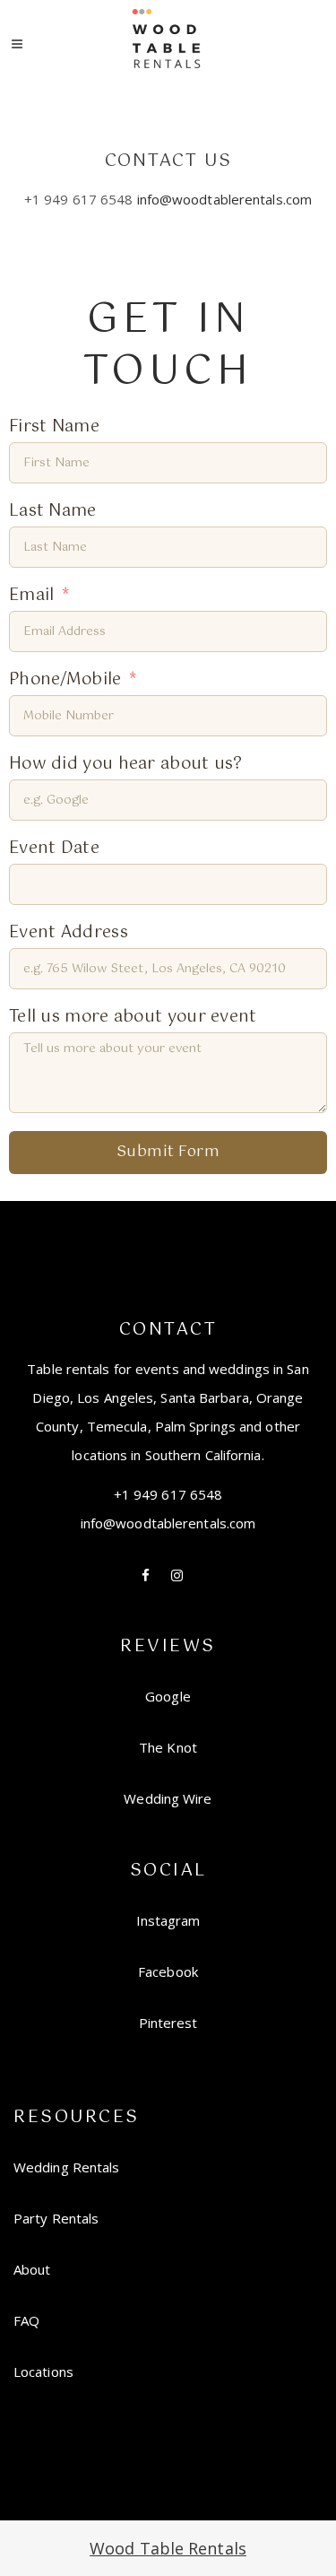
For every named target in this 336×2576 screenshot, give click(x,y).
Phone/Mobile (65, 680)
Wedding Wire (168, 1798)
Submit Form (168, 1152)
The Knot (168, 1747)
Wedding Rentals (67, 2167)
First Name (54, 427)
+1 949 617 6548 (168, 1494)
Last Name (53, 512)
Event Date (54, 849)
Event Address (69, 933)
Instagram (168, 1920)
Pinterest (168, 2023)
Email (32, 596)
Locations (43, 2371)
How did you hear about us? (126, 765)
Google (168, 1696)
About (32, 2269)
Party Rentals (56, 2218)
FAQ (26, 2320)
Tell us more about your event (133, 1018)
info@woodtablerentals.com (225, 199)
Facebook (168, 1971)
